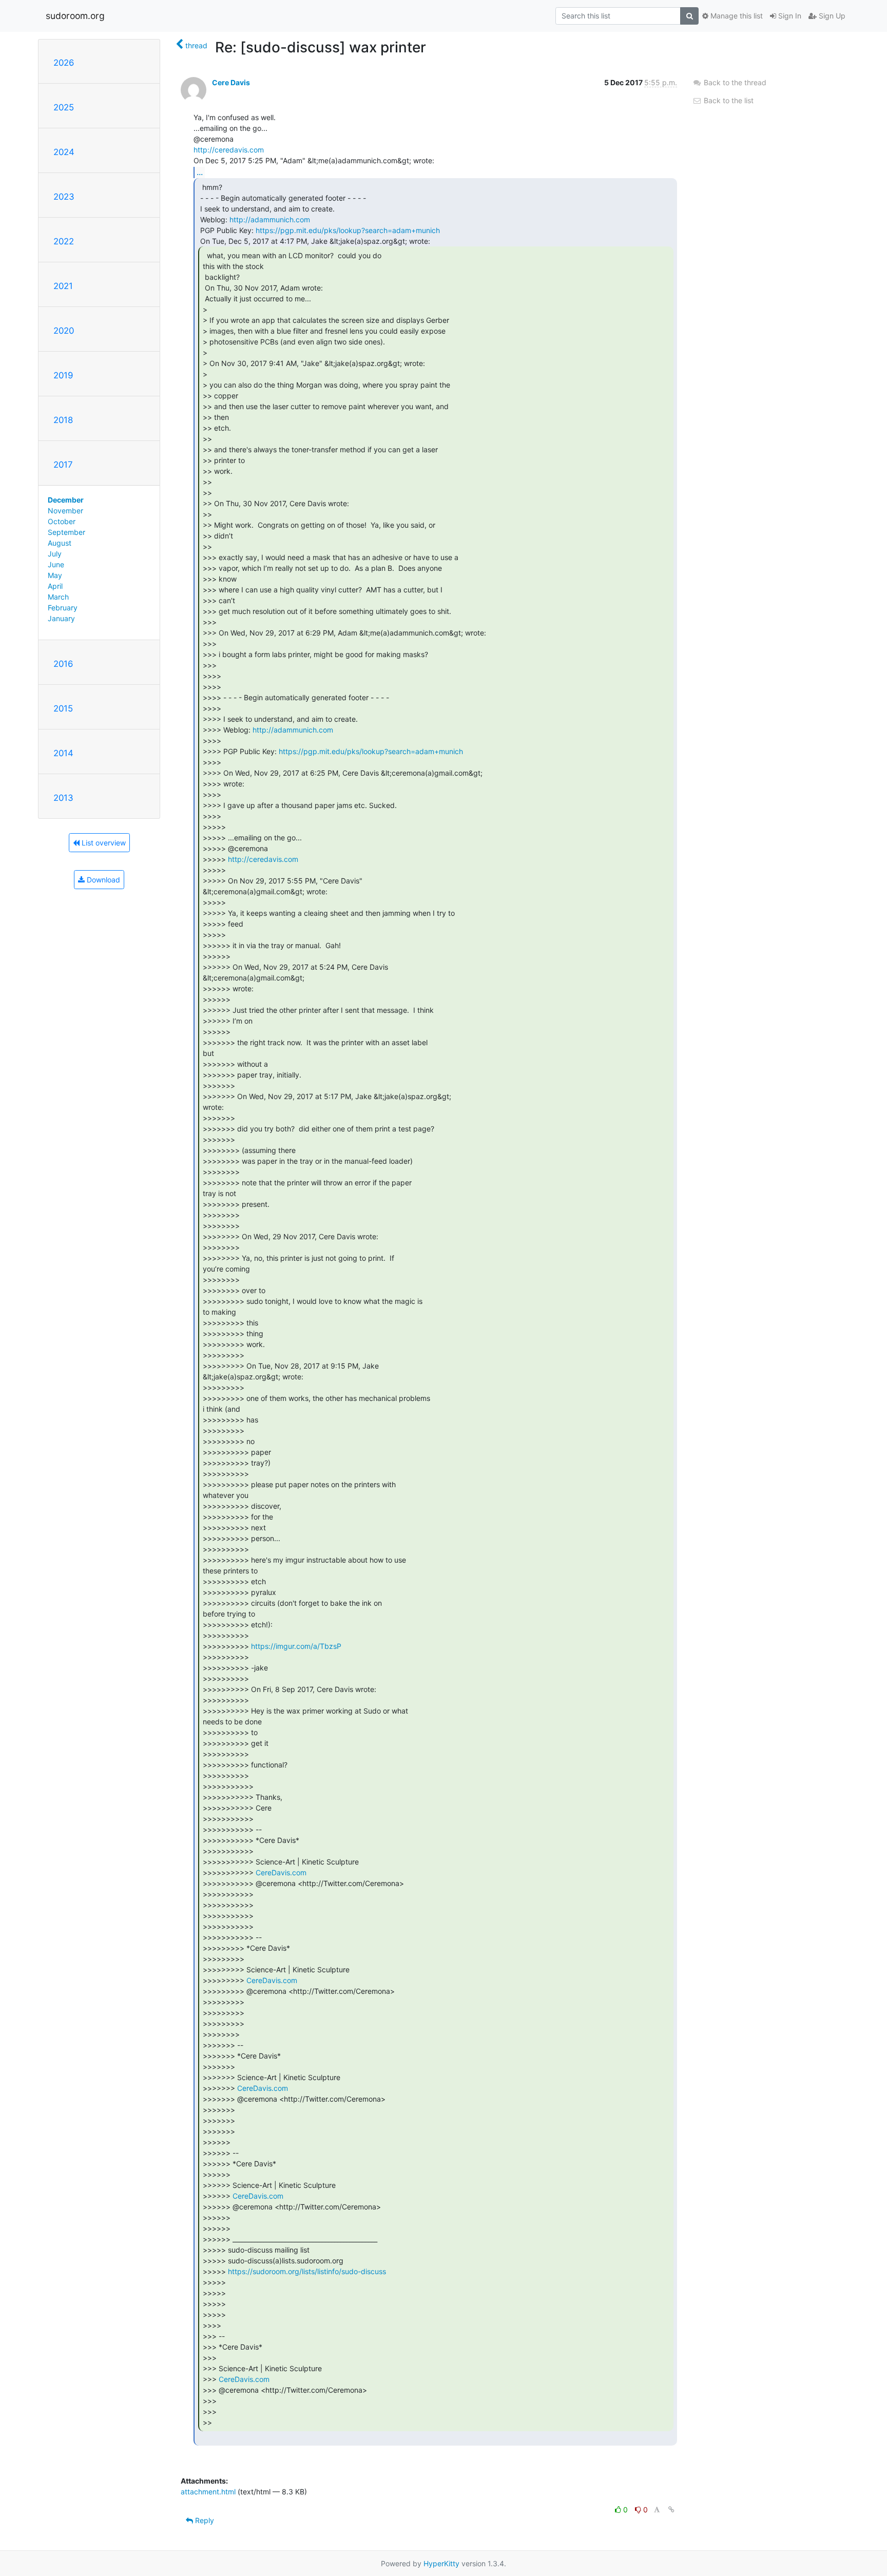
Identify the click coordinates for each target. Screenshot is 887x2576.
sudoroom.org (75, 16)
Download (102, 880)
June (56, 564)
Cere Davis (231, 82)
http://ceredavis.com (229, 150)
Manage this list (736, 16)
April (55, 586)
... (200, 172)
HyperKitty (441, 2563)
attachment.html (208, 2492)
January (61, 618)
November (65, 511)
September (66, 532)
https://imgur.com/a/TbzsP (296, 1646)
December (66, 500)
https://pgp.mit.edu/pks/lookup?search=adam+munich (348, 230)
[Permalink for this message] (671, 2510)
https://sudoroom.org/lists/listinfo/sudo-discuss (307, 2271)
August (60, 543)
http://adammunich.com (270, 219)
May (55, 575)
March (58, 597)
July (55, 554)
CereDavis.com (281, 1872)
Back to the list (728, 100)
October (62, 521)
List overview (103, 843)
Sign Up (831, 16)
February (63, 608)
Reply (204, 2520)
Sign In (789, 16)
